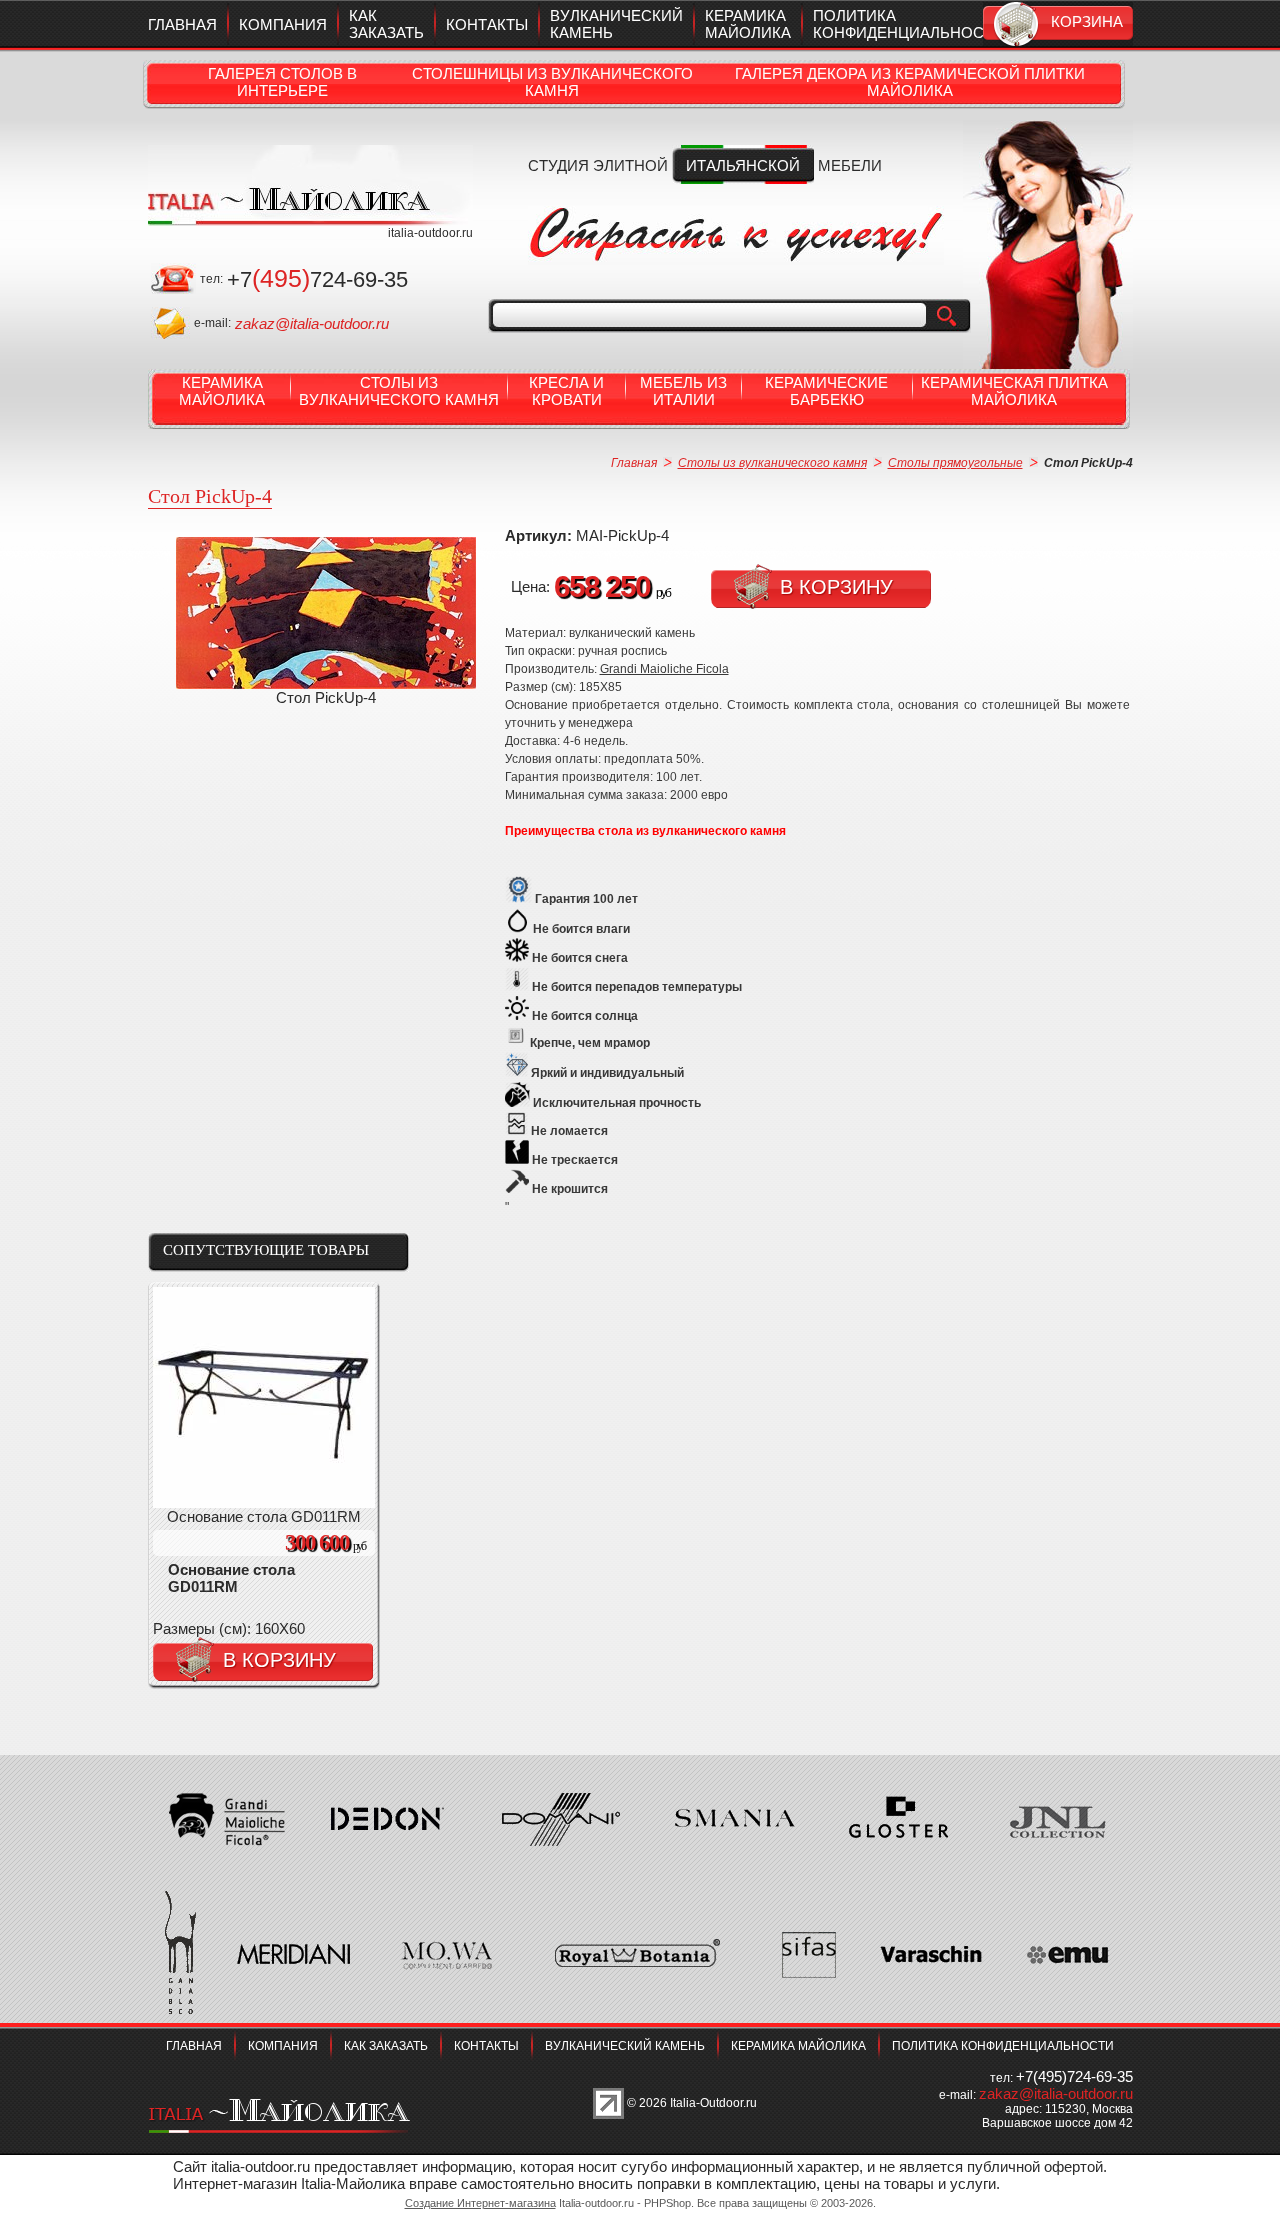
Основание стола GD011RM (231, 1578)
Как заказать (386, 24)
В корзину (836, 587)
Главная (182, 24)
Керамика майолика (748, 24)
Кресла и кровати (566, 391)
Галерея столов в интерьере (282, 82)
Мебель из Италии (683, 391)
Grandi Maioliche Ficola (664, 669)
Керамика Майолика (222, 391)
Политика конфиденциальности (908, 24)
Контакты (487, 24)
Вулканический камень (625, 2046)
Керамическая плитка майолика (1014, 391)
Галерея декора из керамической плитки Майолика (910, 82)
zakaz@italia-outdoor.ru (312, 323)
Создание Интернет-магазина (480, 2203)
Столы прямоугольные (955, 463)
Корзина (1087, 21)
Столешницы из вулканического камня (552, 82)
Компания (283, 24)
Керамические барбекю (826, 391)
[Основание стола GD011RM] (264, 1502)
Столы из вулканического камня (399, 391)
